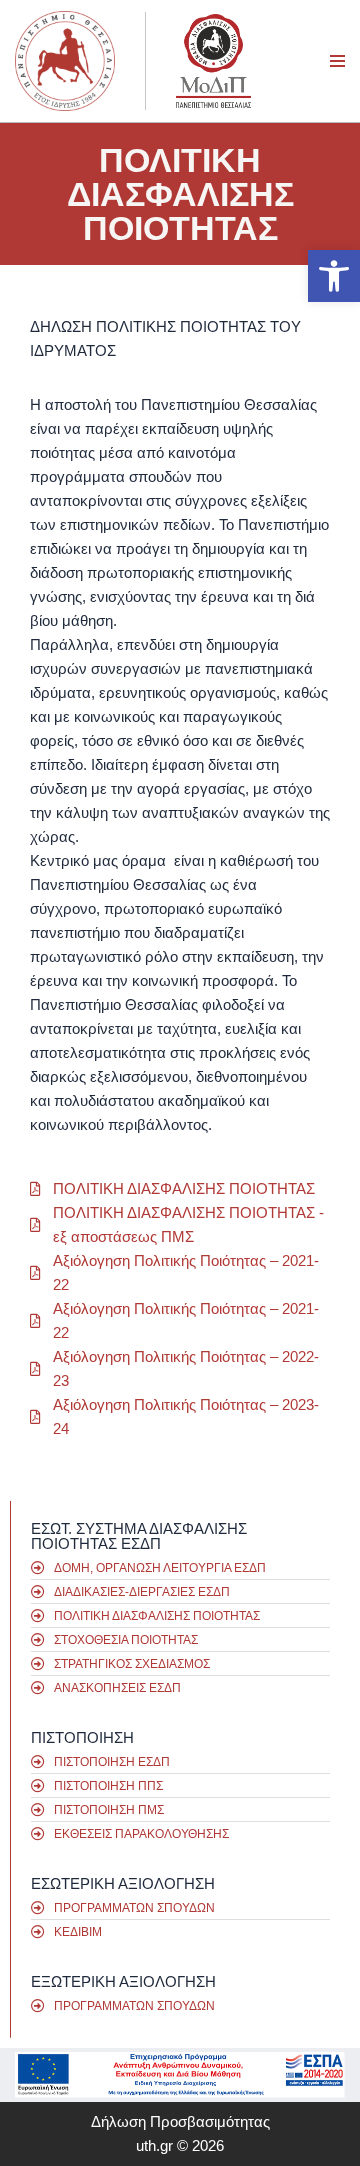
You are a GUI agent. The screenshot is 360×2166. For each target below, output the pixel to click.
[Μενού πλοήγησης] (337, 61)
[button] (334, 276)
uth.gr (154, 2145)
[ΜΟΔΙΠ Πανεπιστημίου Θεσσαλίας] (213, 61)
